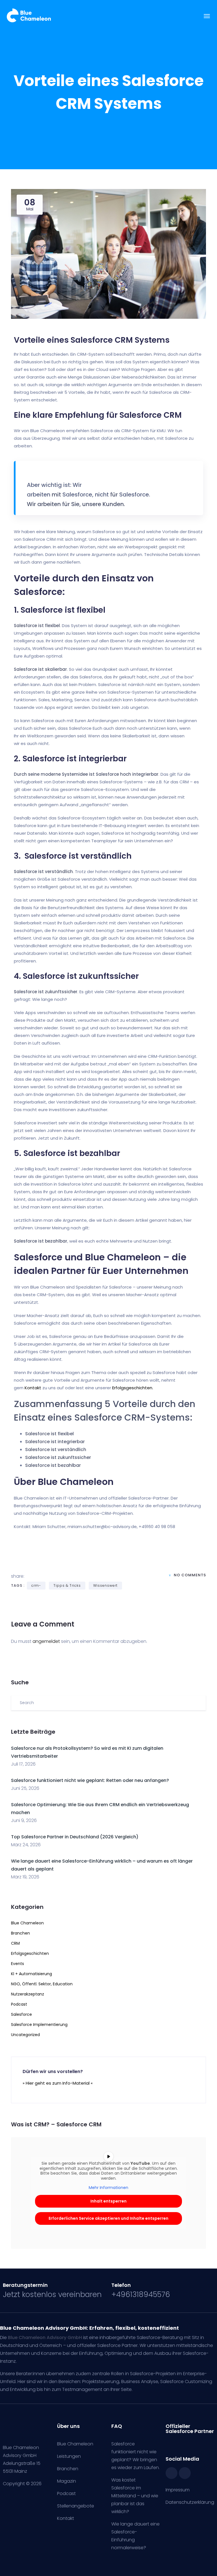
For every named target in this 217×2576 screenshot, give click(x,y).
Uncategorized (25, 2035)
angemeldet (46, 1641)
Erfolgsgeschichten (30, 1953)
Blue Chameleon (27, 1923)
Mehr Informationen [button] (108, 2188)
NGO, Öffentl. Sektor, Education (42, 1984)
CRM (15, 1943)
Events (18, 1964)
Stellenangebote (76, 2506)
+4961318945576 (141, 2294)
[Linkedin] (185, 2473)
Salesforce (21, 2014)
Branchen (20, 1933)
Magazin (67, 2481)
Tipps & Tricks (67, 1585)
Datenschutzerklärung (190, 2502)
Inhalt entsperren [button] (108, 2201)
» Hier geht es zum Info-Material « (58, 2083)
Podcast (19, 2004)
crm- (36, 1585)
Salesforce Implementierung (39, 2025)
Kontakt (33, 1388)
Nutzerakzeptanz (28, 1994)
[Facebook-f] (172, 2473)
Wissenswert (105, 1585)
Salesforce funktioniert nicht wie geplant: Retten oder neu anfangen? (90, 1780)
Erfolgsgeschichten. (133, 1388)
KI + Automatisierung (32, 1974)
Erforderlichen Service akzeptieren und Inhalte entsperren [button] (108, 2218)
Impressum (178, 2490)
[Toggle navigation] (207, 19)
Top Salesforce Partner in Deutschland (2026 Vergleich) (75, 1837)
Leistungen (69, 2456)
